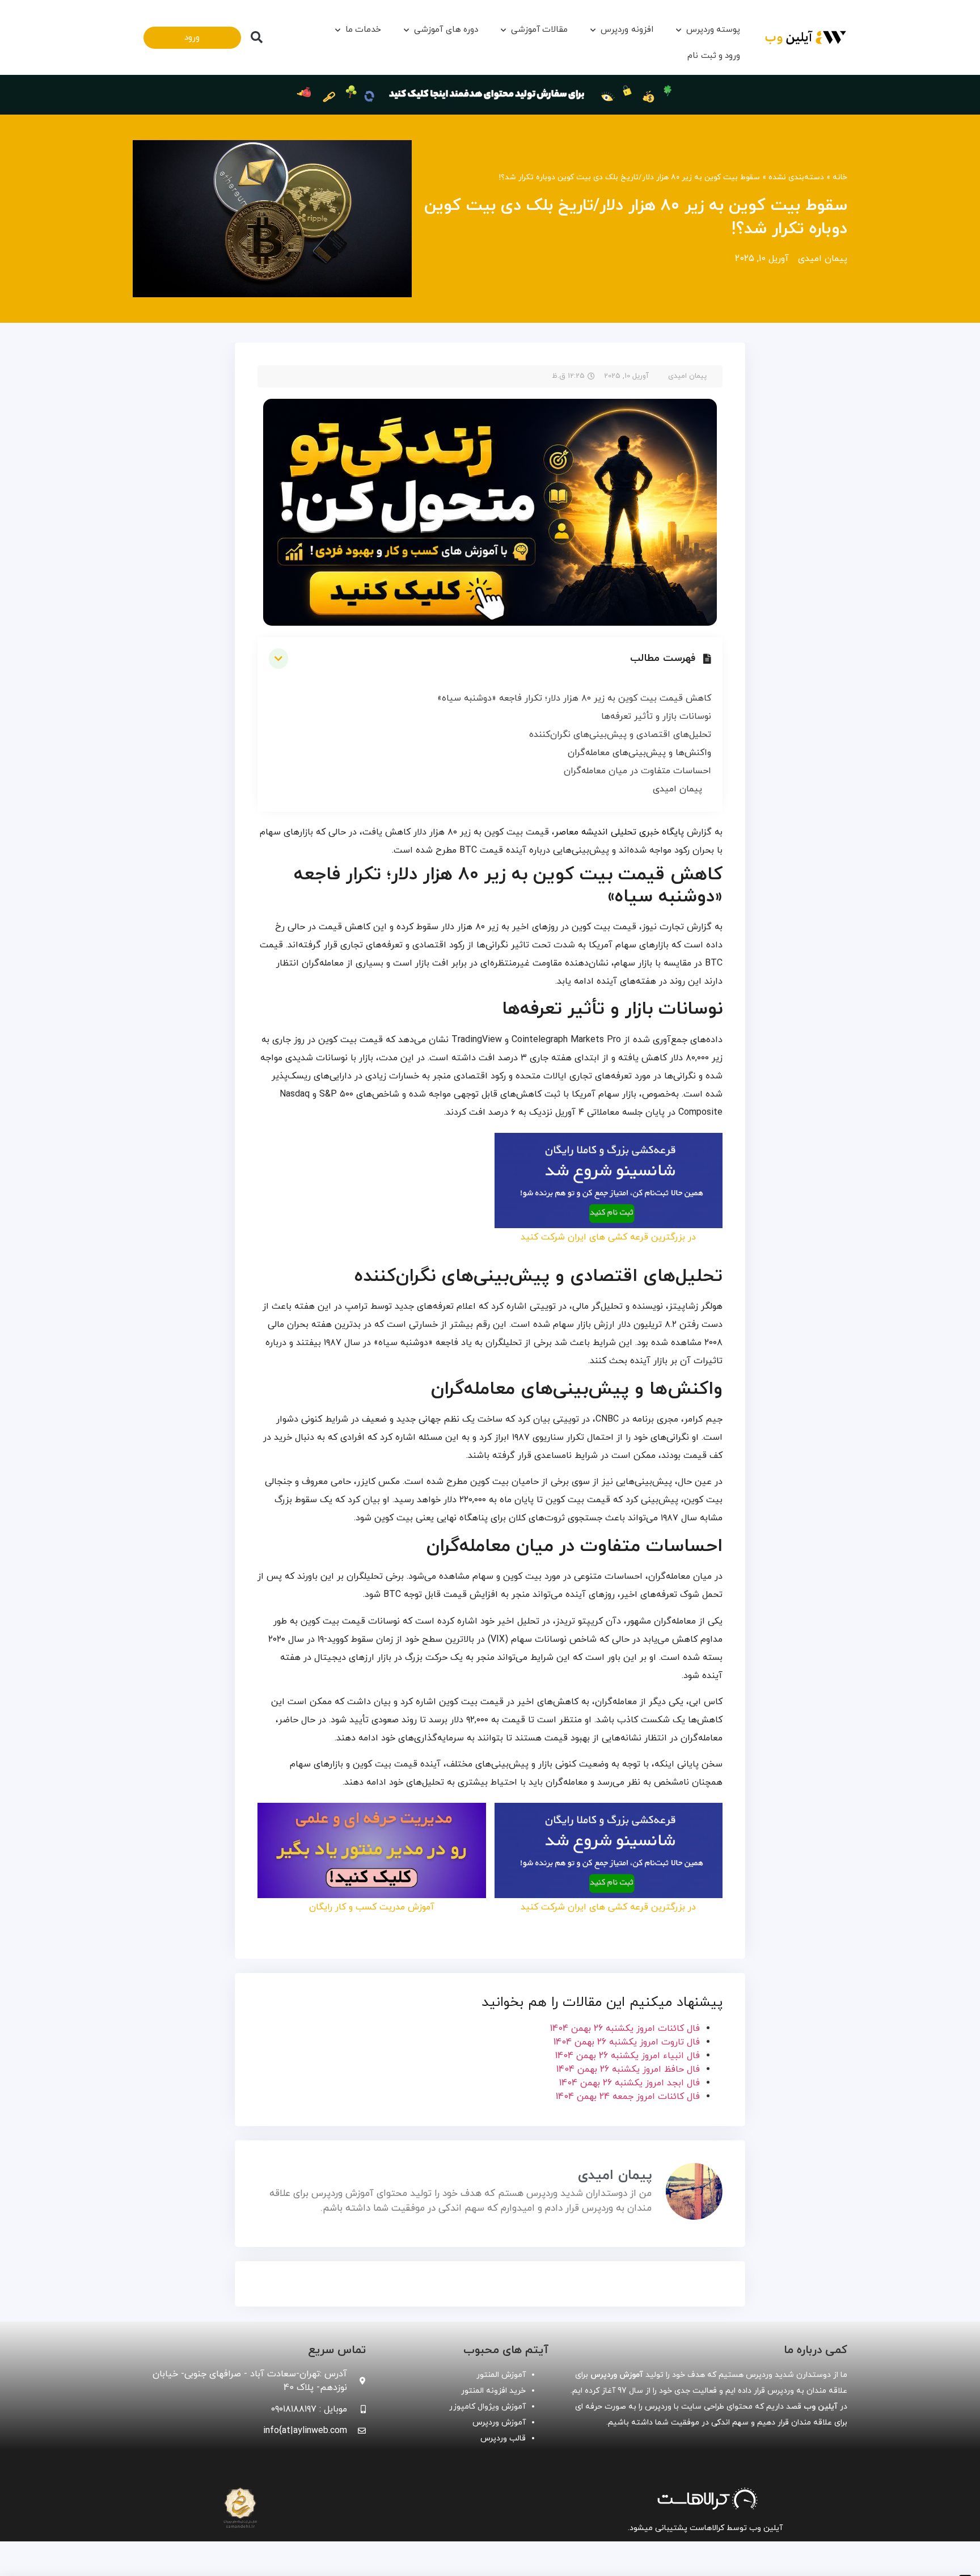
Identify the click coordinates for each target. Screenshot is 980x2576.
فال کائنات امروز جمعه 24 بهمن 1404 (628, 2097)
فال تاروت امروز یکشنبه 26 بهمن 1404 (627, 2042)
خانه (840, 177)
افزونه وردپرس (627, 30)
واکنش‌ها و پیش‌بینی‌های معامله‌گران (639, 753)
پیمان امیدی (677, 789)
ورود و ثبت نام (714, 56)
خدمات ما (363, 30)
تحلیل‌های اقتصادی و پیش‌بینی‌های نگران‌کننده (620, 735)
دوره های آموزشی (446, 30)
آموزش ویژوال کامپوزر (487, 2407)
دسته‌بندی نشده (796, 177)
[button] (256, 37)
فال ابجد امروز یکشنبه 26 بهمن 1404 (630, 2083)
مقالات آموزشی (539, 30)
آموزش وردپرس (499, 2423)
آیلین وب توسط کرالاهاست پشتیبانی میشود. (705, 2528)
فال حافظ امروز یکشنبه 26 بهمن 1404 (628, 2069)
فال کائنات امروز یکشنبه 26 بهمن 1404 (625, 2029)
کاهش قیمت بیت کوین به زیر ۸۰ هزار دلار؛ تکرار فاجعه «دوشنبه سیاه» (574, 698)
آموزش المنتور (501, 2375)
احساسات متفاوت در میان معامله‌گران (637, 771)
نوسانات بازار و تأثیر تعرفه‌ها (656, 716)
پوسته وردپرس (713, 30)
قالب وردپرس (503, 2438)
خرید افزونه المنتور (493, 2391)
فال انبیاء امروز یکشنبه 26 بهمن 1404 (628, 2056)
